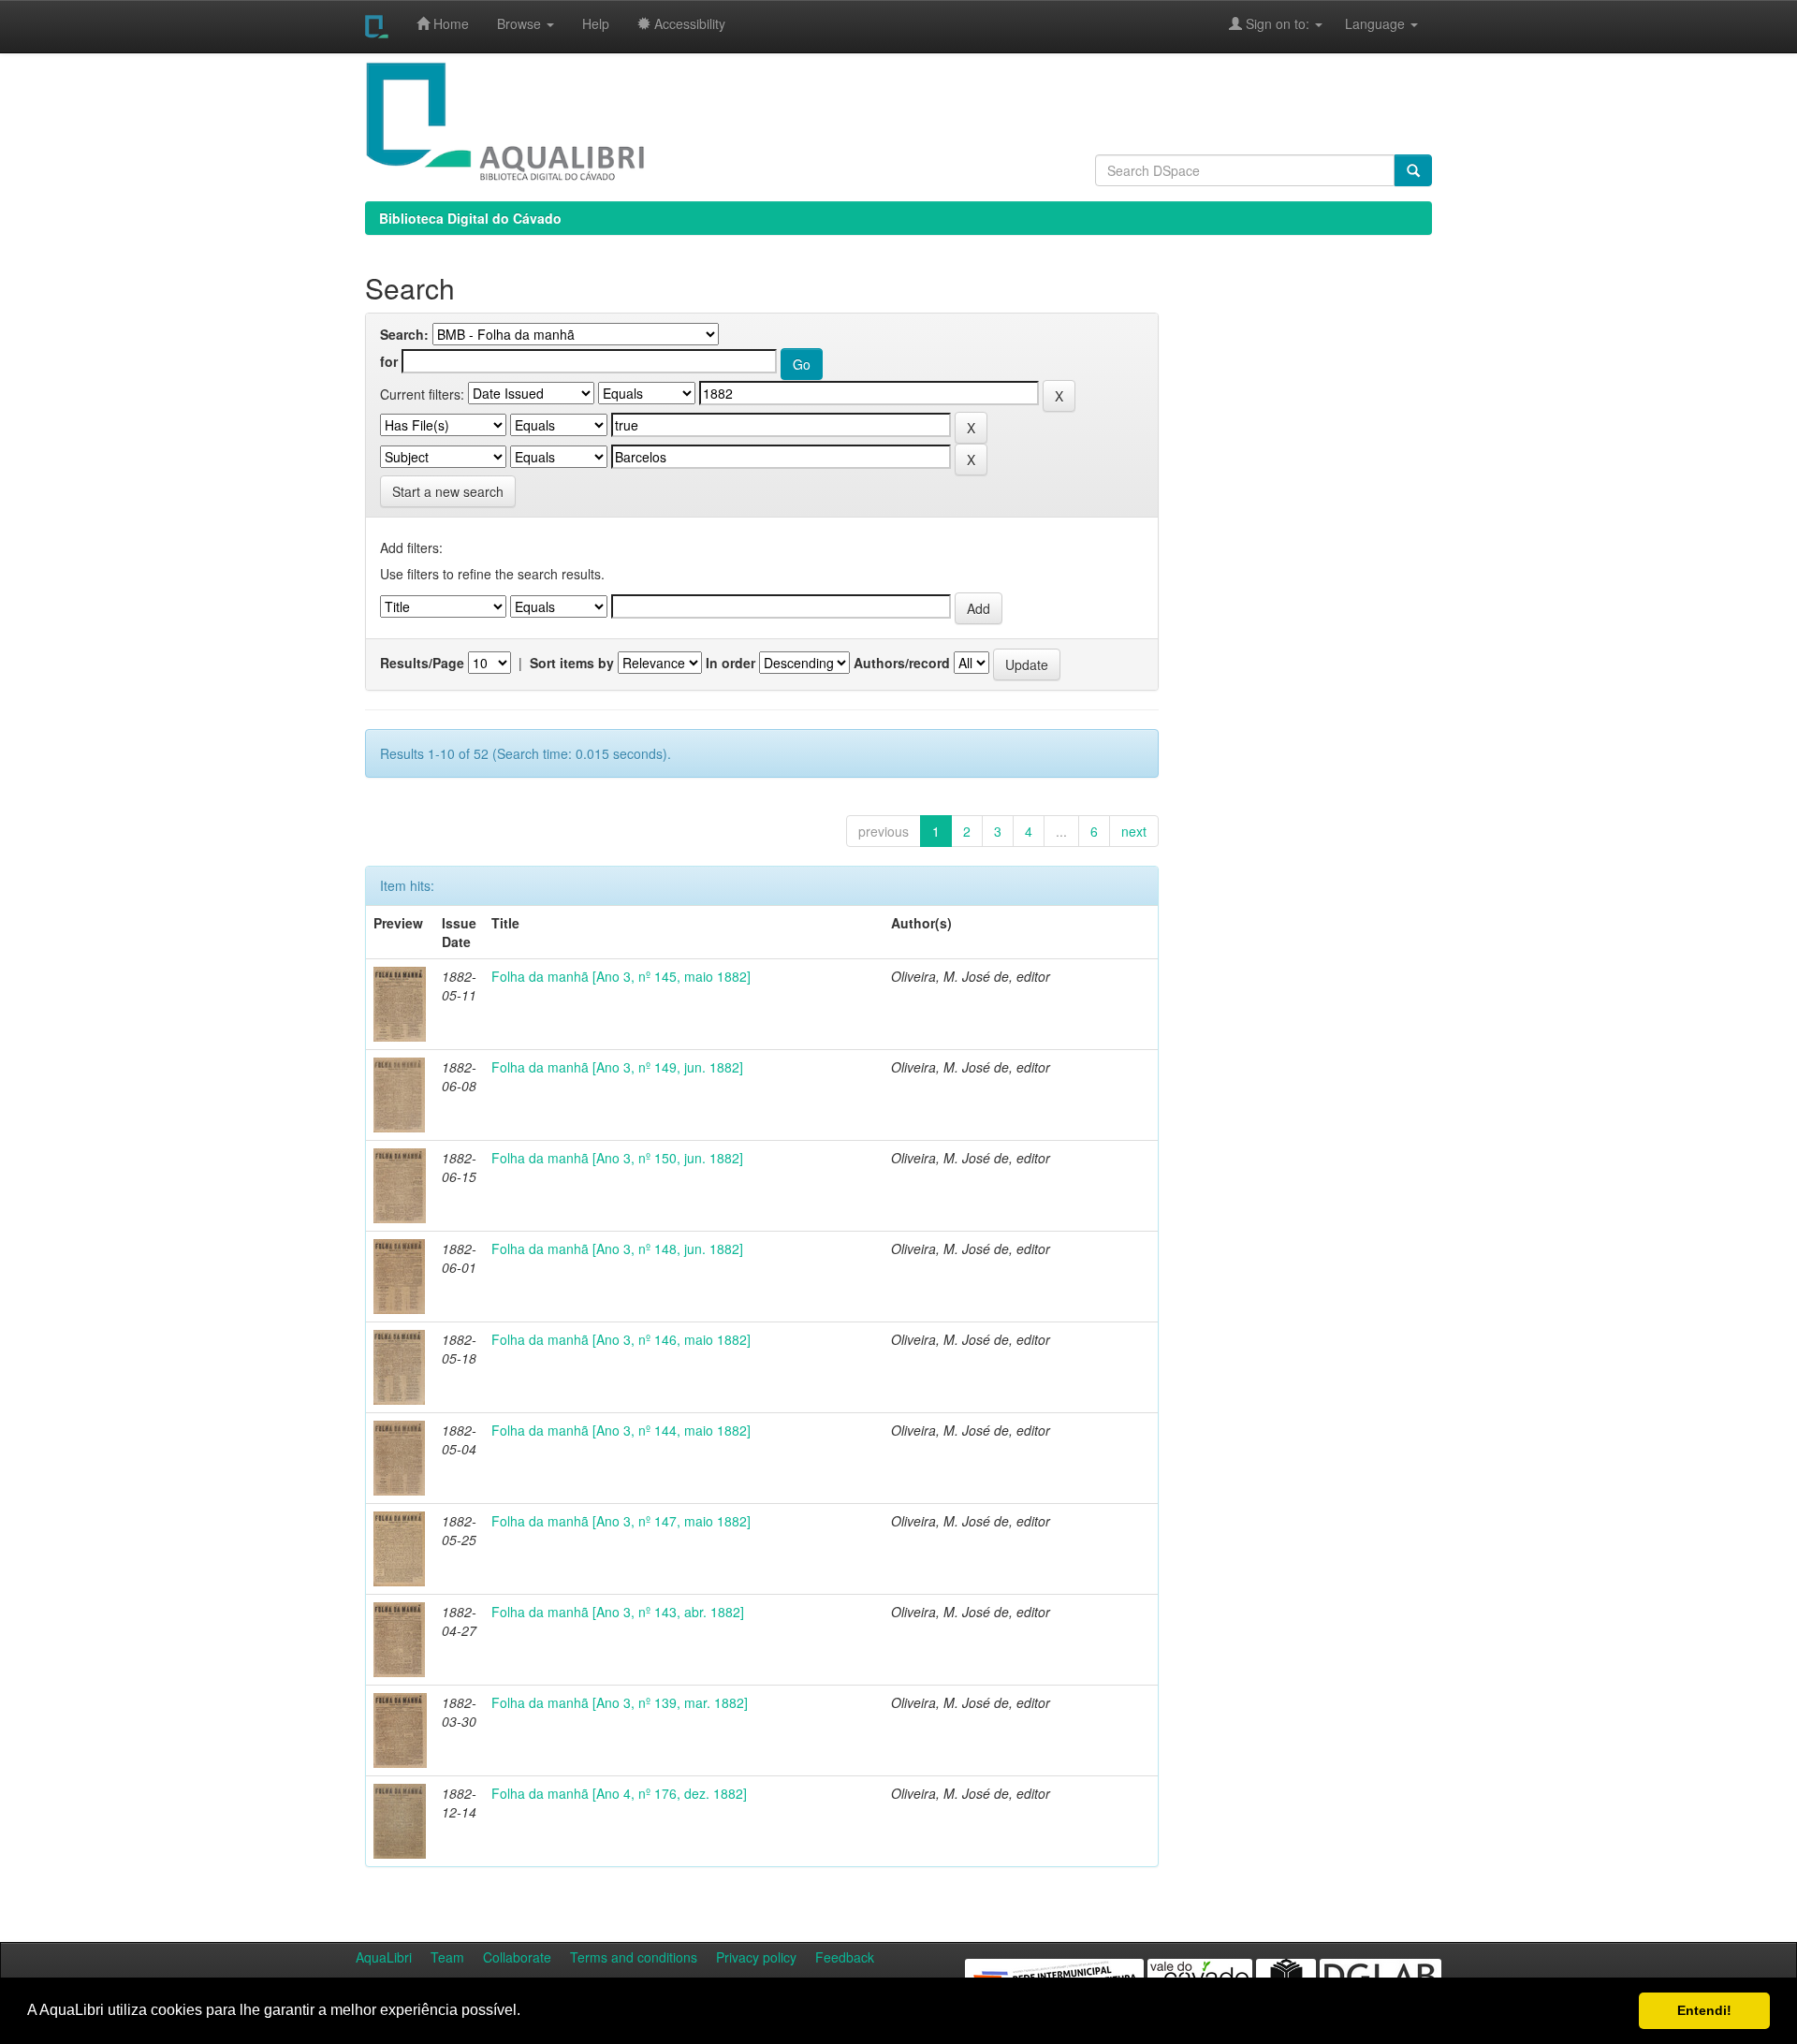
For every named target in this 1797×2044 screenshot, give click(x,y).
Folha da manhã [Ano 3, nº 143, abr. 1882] (618, 1612)
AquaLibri (384, 1957)
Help (596, 23)
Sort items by (572, 663)
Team (447, 1957)
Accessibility (688, 23)
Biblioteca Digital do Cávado (470, 218)
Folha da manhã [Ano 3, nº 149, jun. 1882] (617, 1067)
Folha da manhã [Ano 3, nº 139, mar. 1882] (620, 1702)
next (1134, 831)
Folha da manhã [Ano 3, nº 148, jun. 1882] (617, 1248)
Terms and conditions (634, 1957)
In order (730, 663)
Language (1366, 23)
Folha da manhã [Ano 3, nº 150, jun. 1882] (617, 1158)
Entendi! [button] (1704, 2010)
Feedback (845, 1957)
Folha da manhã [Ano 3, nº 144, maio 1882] (621, 1430)
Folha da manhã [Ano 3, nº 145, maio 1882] (621, 976)
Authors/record (902, 663)
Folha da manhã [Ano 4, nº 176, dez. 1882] (619, 1793)
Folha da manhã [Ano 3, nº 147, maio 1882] (621, 1521)
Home (449, 23)
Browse (521, 23)
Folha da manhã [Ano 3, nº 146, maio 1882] (621, 1339)
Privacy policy (756, 1957)
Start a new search (448, 491)
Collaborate (517, 1957)
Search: (404, 334)
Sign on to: (1278, 23)
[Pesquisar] (1413, 170)
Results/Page (422, 663)
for (389, 361)
